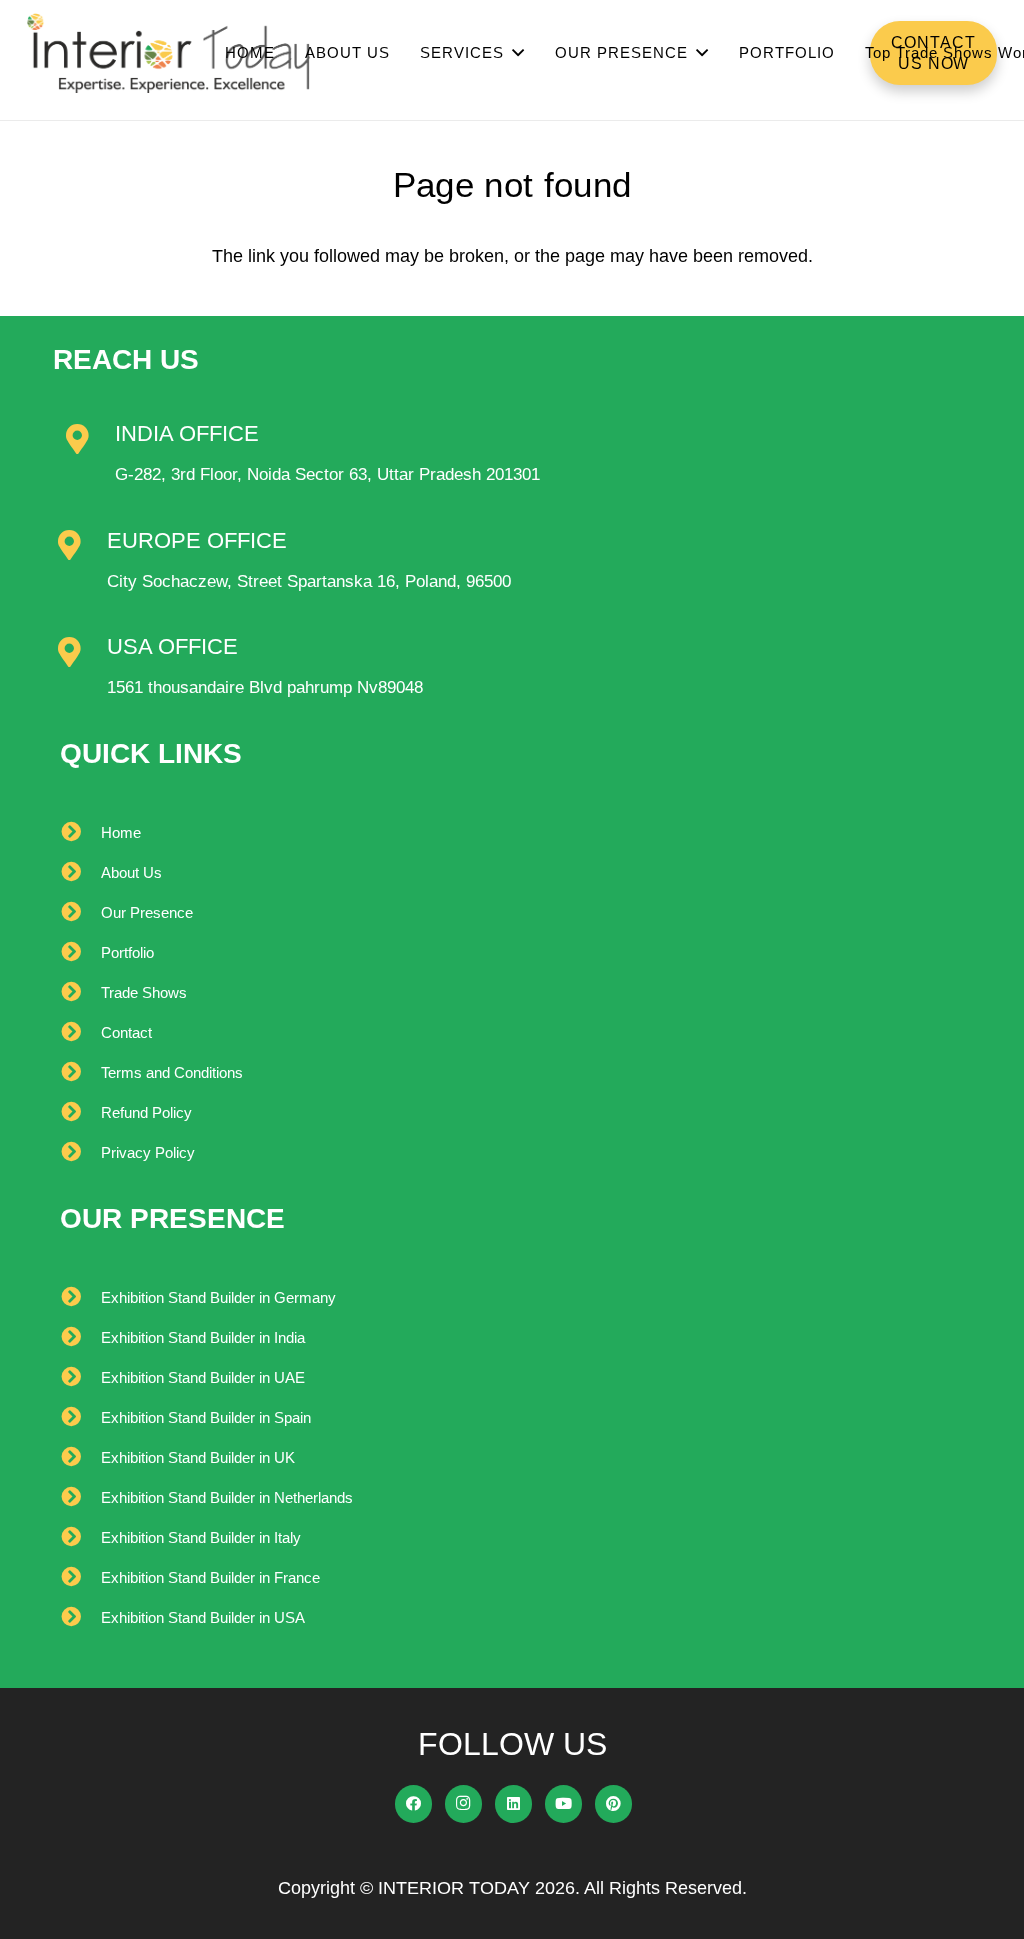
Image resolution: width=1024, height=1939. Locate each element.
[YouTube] (564, 1804)
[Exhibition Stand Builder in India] (80, 1338)
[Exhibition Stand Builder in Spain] (80, 1418)
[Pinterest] (614, 1804)
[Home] (80, 833)
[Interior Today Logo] (169, 53)
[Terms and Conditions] (80, 1073)
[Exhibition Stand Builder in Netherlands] (80, 1498)
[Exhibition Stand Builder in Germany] (80, 1298)
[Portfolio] (80, 953)
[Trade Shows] (80, 993)
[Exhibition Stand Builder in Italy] (80, 1538)
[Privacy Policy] (80, 1153)
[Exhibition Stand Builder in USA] (80, 1618)
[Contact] (80, 1033)
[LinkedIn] (514, 1804)
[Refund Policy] (80, 1113)
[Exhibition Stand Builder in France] (80, 1578)
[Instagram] (464, 1804)
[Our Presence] (80, 913)
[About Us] (80, 873)
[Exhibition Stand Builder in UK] (80, 1458)
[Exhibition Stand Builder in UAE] (80, 1378)
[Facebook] (414, 1804)
